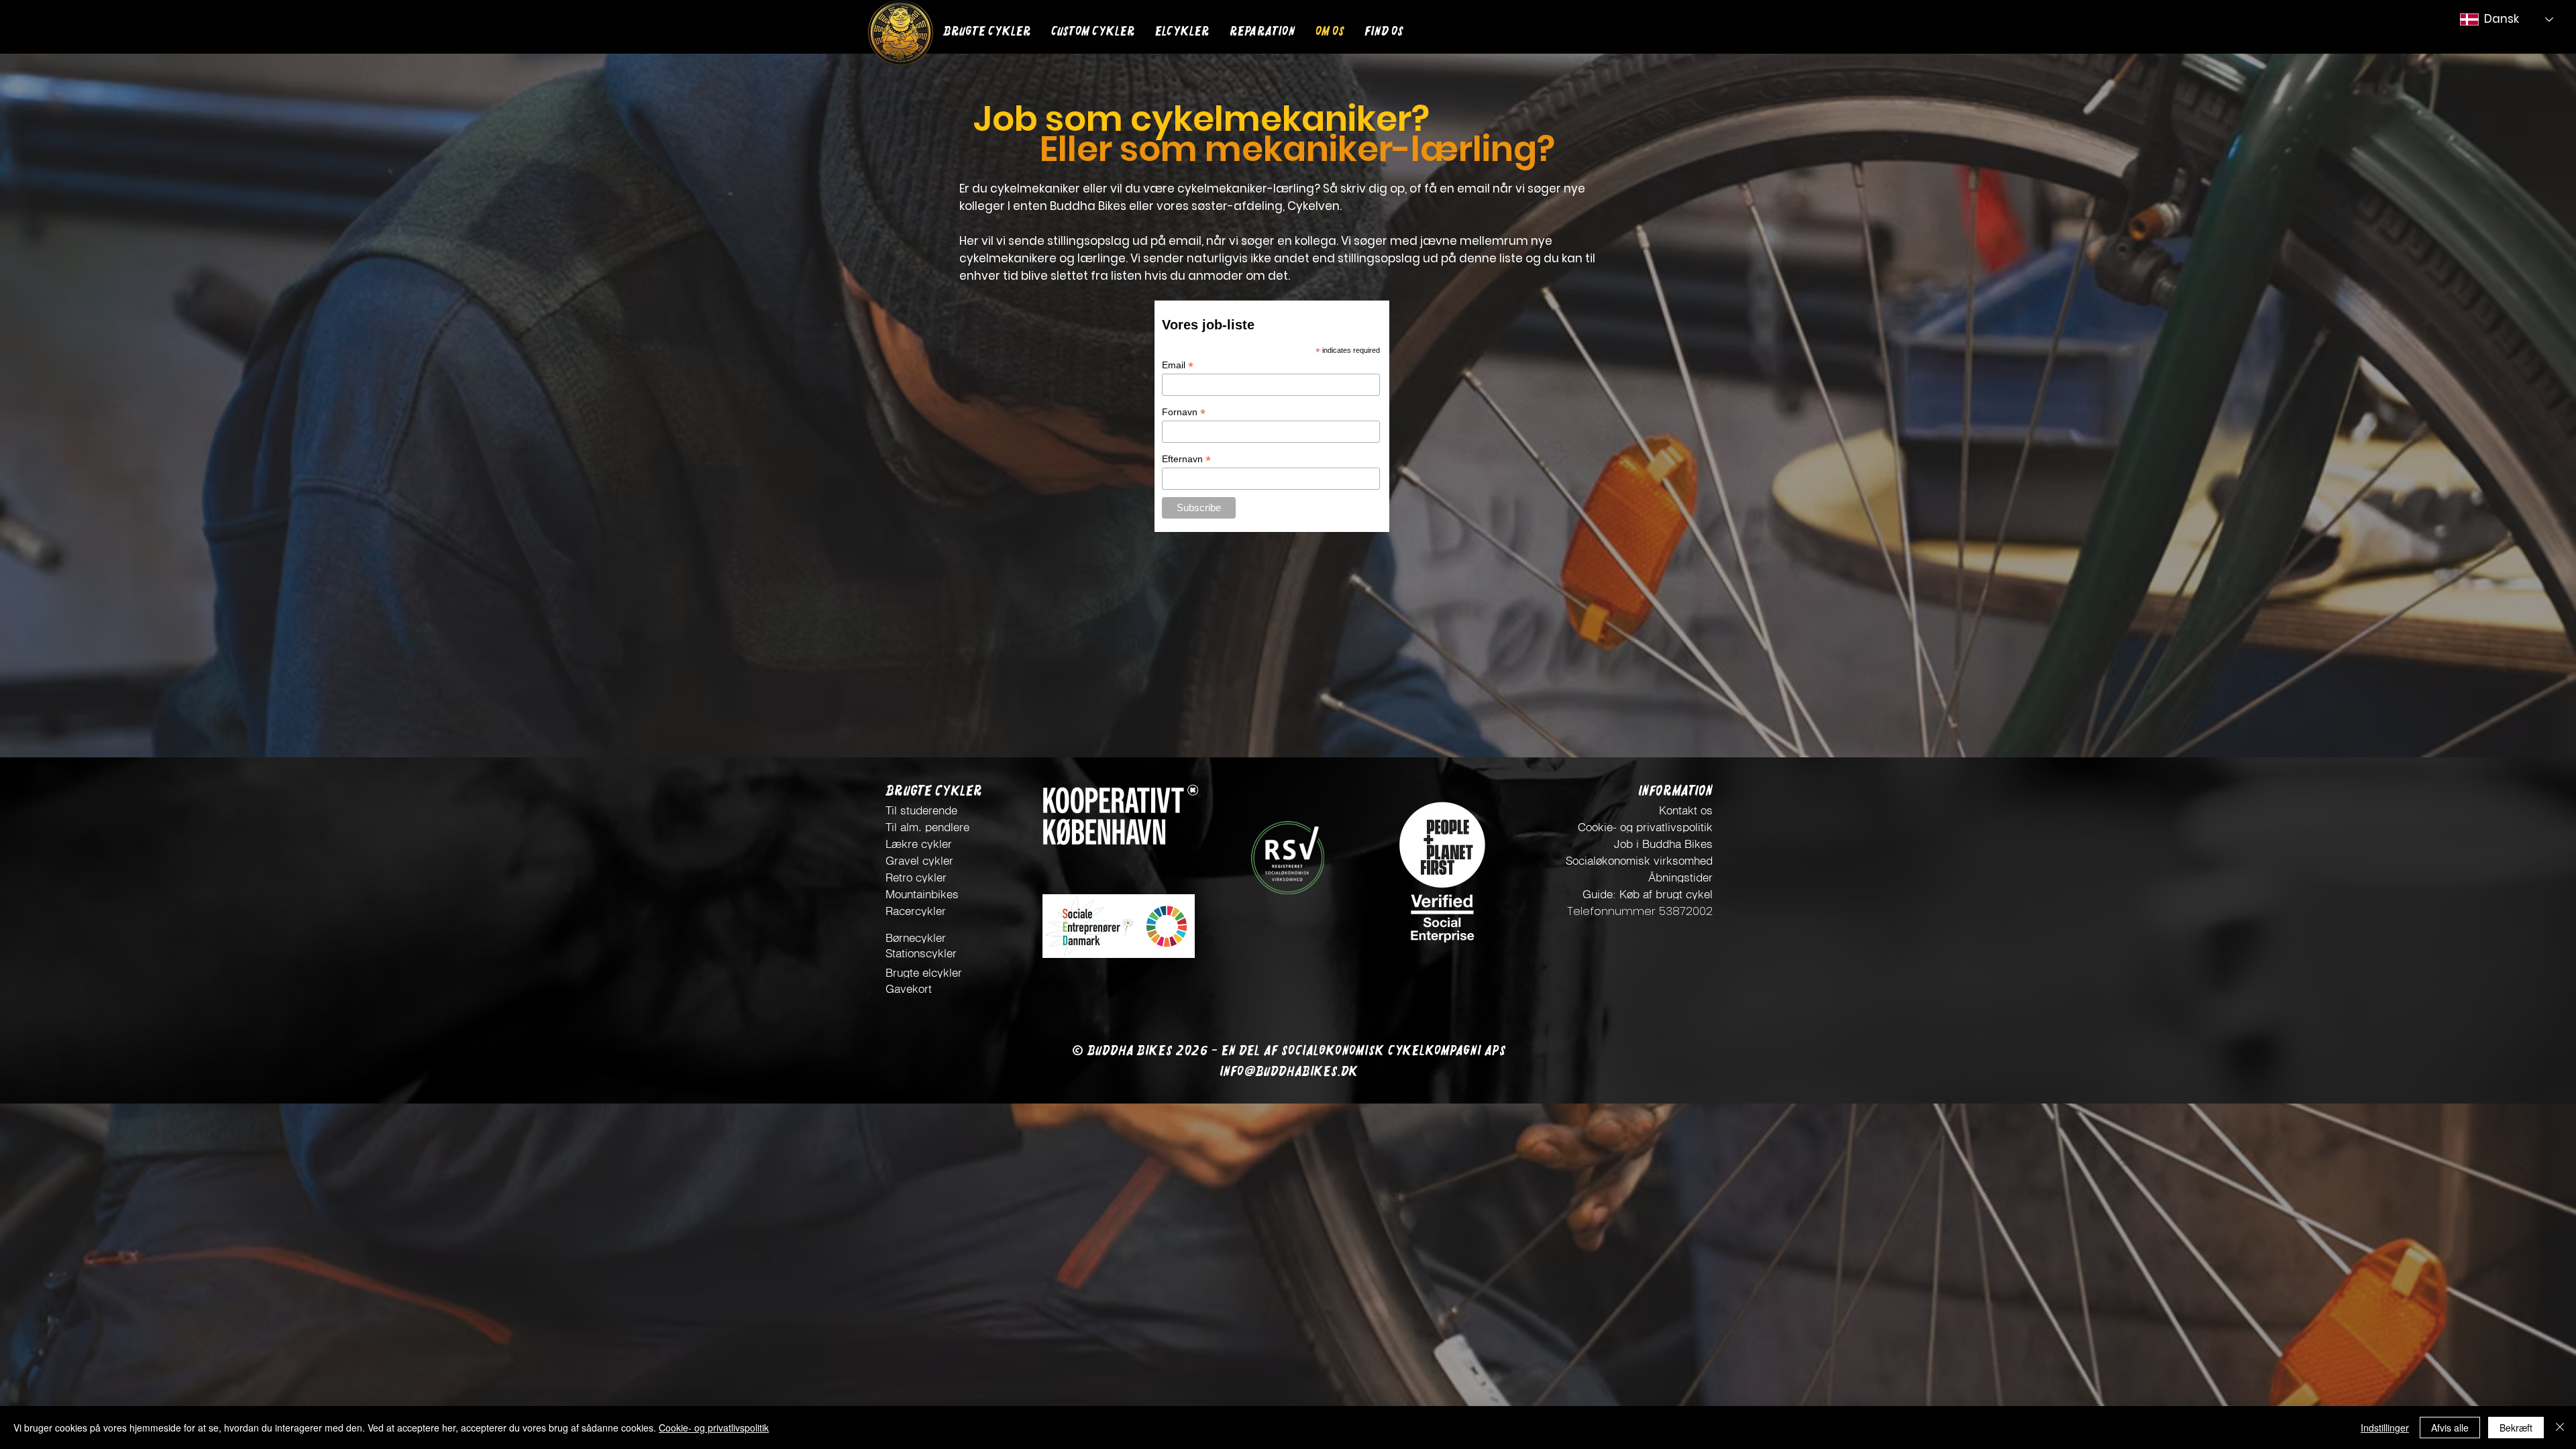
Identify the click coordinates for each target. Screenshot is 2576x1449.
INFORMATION (1675, 791)
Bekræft (2516, 1428)
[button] (1093, 29)
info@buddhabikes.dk (1289, 1071)
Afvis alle (2450, 1428)
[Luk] (2560, 1428)
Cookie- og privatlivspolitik (714, 1428)
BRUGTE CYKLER (934, 791)
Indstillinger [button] (2385, 1428)
